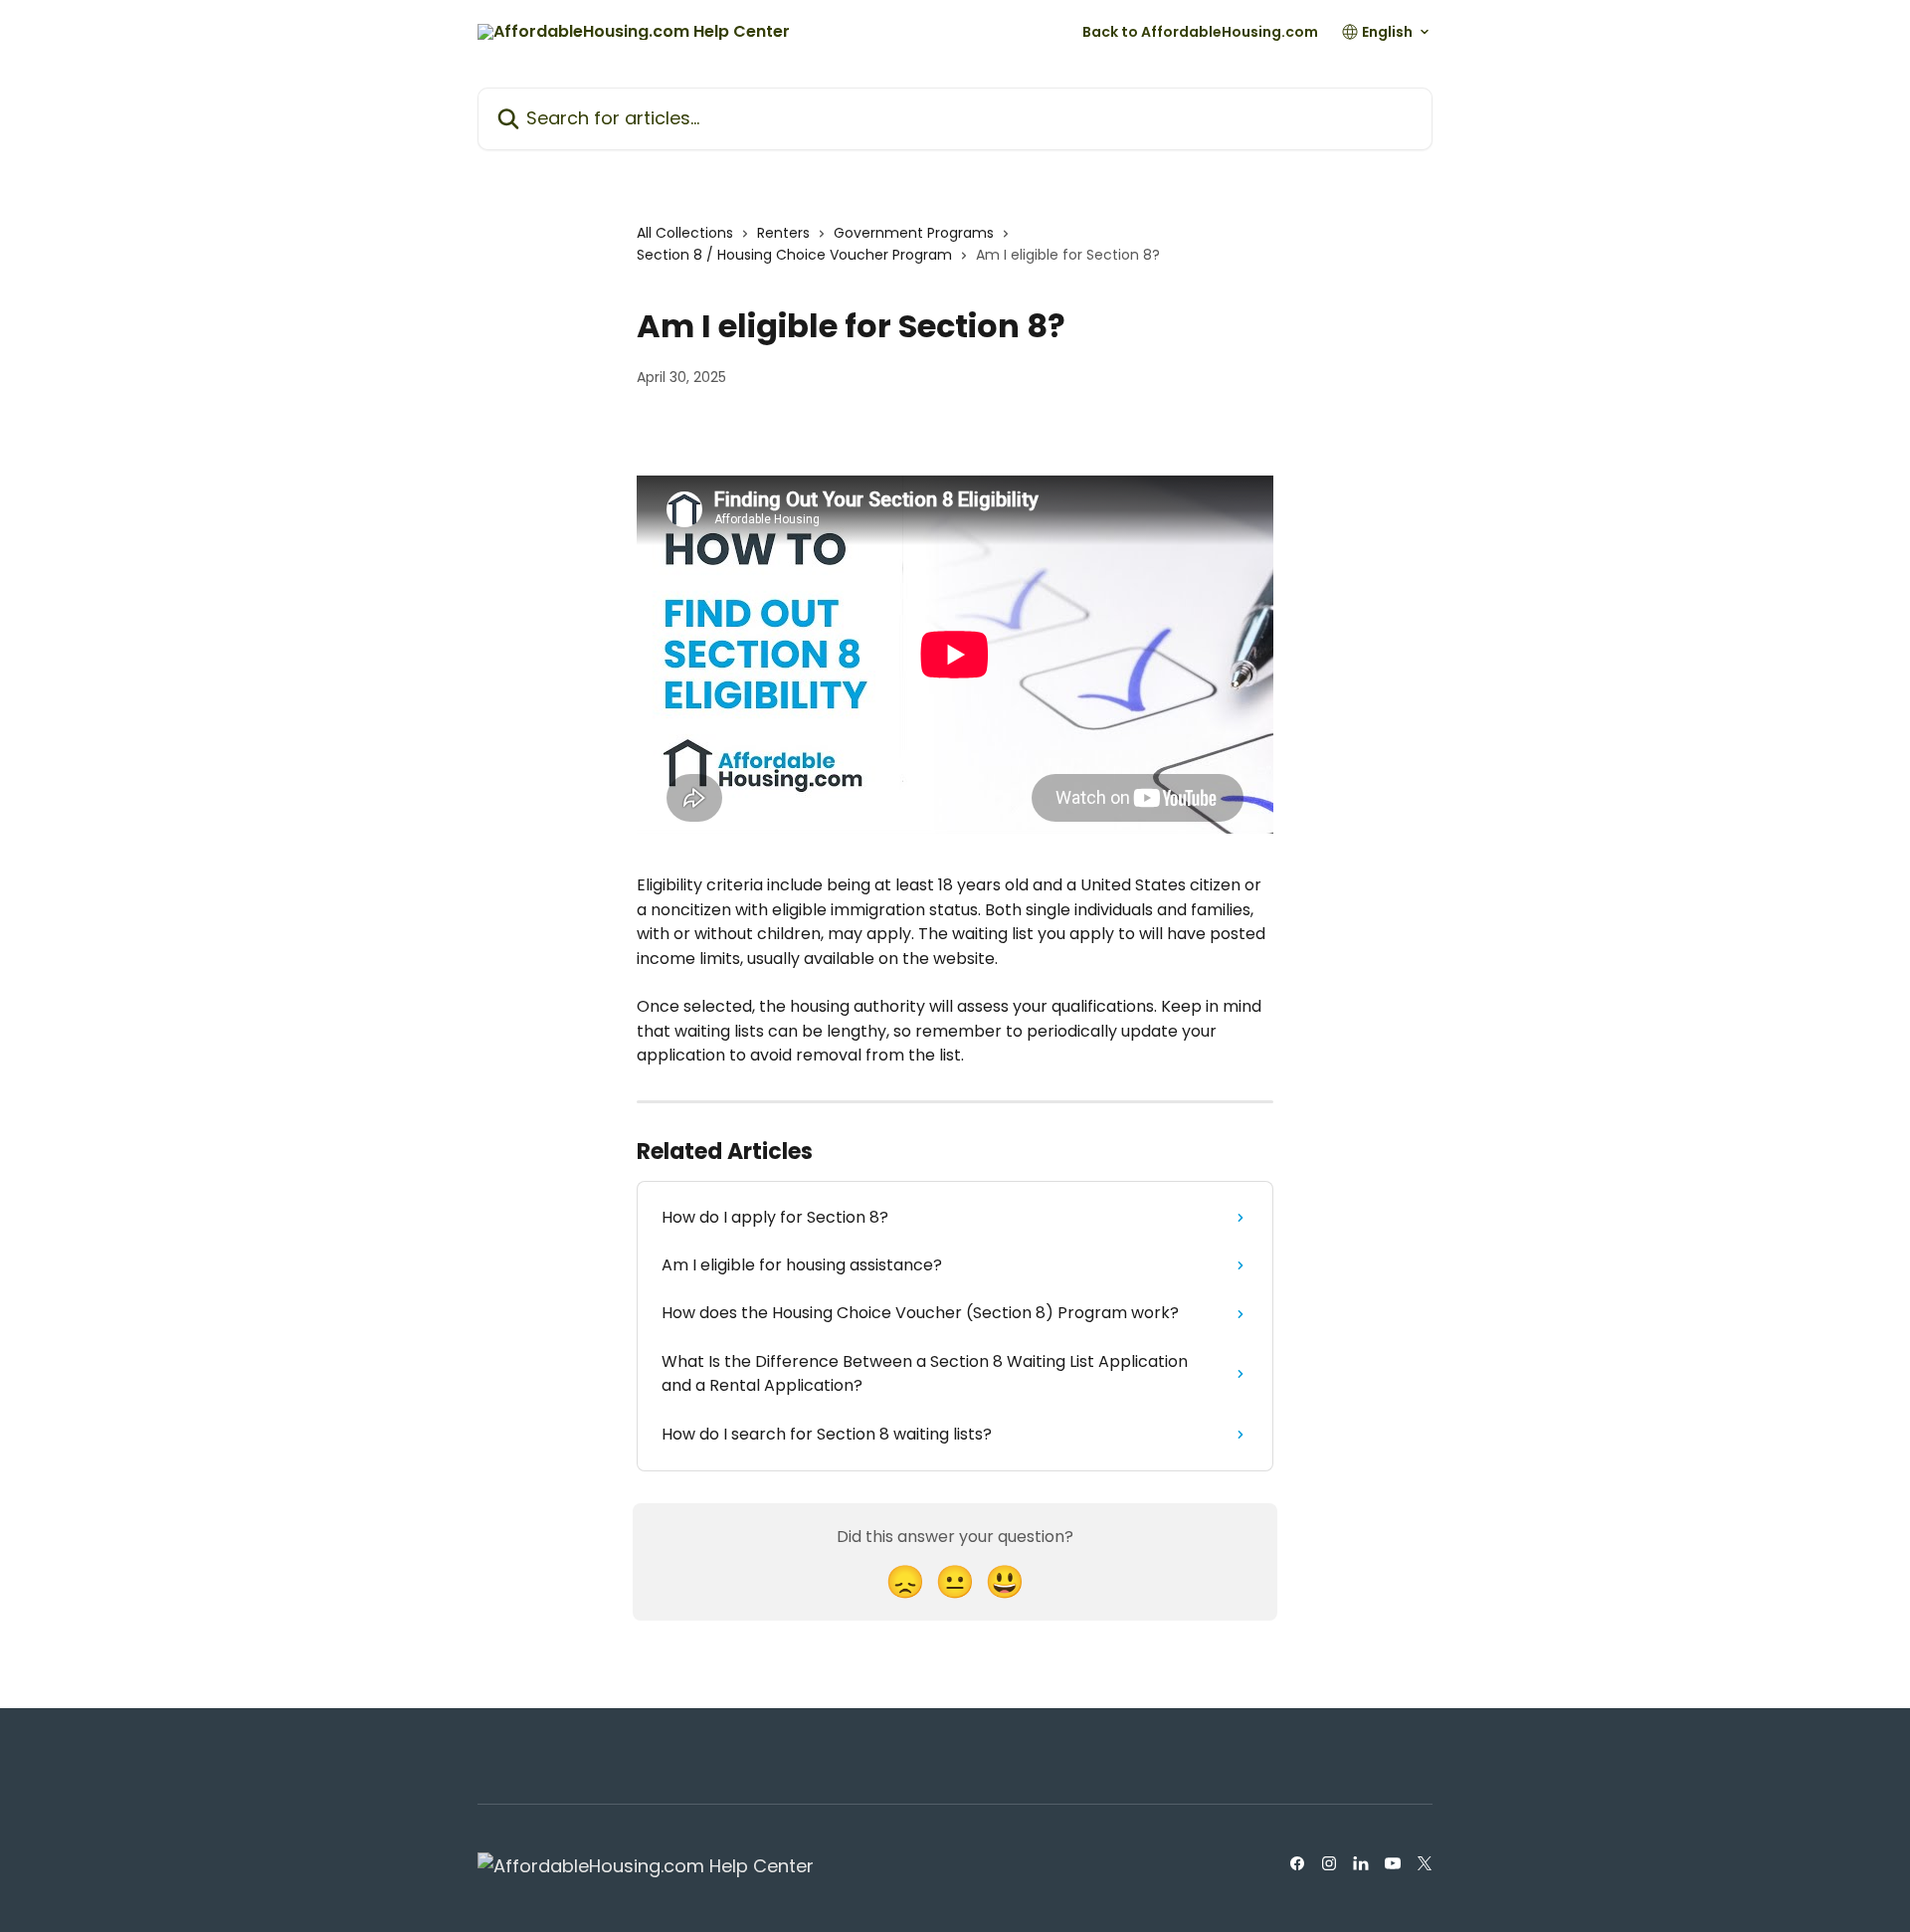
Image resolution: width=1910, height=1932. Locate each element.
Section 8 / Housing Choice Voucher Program (794, 255)
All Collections (685, 233)
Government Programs (914, 233)
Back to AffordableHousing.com (1200, 32)
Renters (783, 233)
